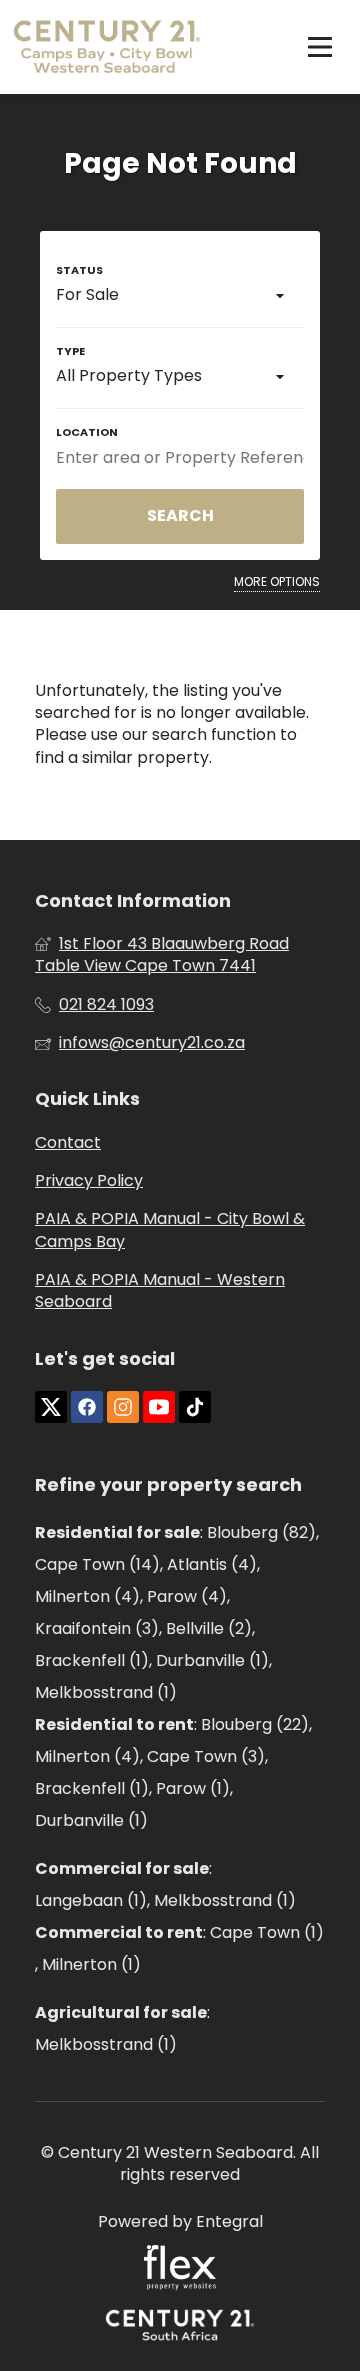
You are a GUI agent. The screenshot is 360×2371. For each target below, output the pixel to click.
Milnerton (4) (87, 1596)
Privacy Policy (89, 1181)
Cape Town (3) (206, 1756)
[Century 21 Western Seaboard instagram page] (123, 1407)
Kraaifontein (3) (97, 1628)
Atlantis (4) (212, 1564)
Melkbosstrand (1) (106, 1692)
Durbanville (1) (212, 1660)
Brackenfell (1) (92, 1660)
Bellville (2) (209, 1628)
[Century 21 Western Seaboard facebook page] (87, 1407)
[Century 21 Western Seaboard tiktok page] (195, 1407)
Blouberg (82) (261, 1532)
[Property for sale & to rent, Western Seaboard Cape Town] (107, 47)
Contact (68, 1143)
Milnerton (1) (91, 1964)
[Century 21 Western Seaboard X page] (51, 1407)
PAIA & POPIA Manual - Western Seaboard (160, 1291)
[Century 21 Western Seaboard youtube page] (159, 1407)
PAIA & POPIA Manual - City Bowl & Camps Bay (170, 1230)
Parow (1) (193, 1788)
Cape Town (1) (267, 1932)
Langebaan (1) (91, 1900)
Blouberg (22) (255, 1724)
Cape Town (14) (97, 1564)
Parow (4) (187, 1596)
